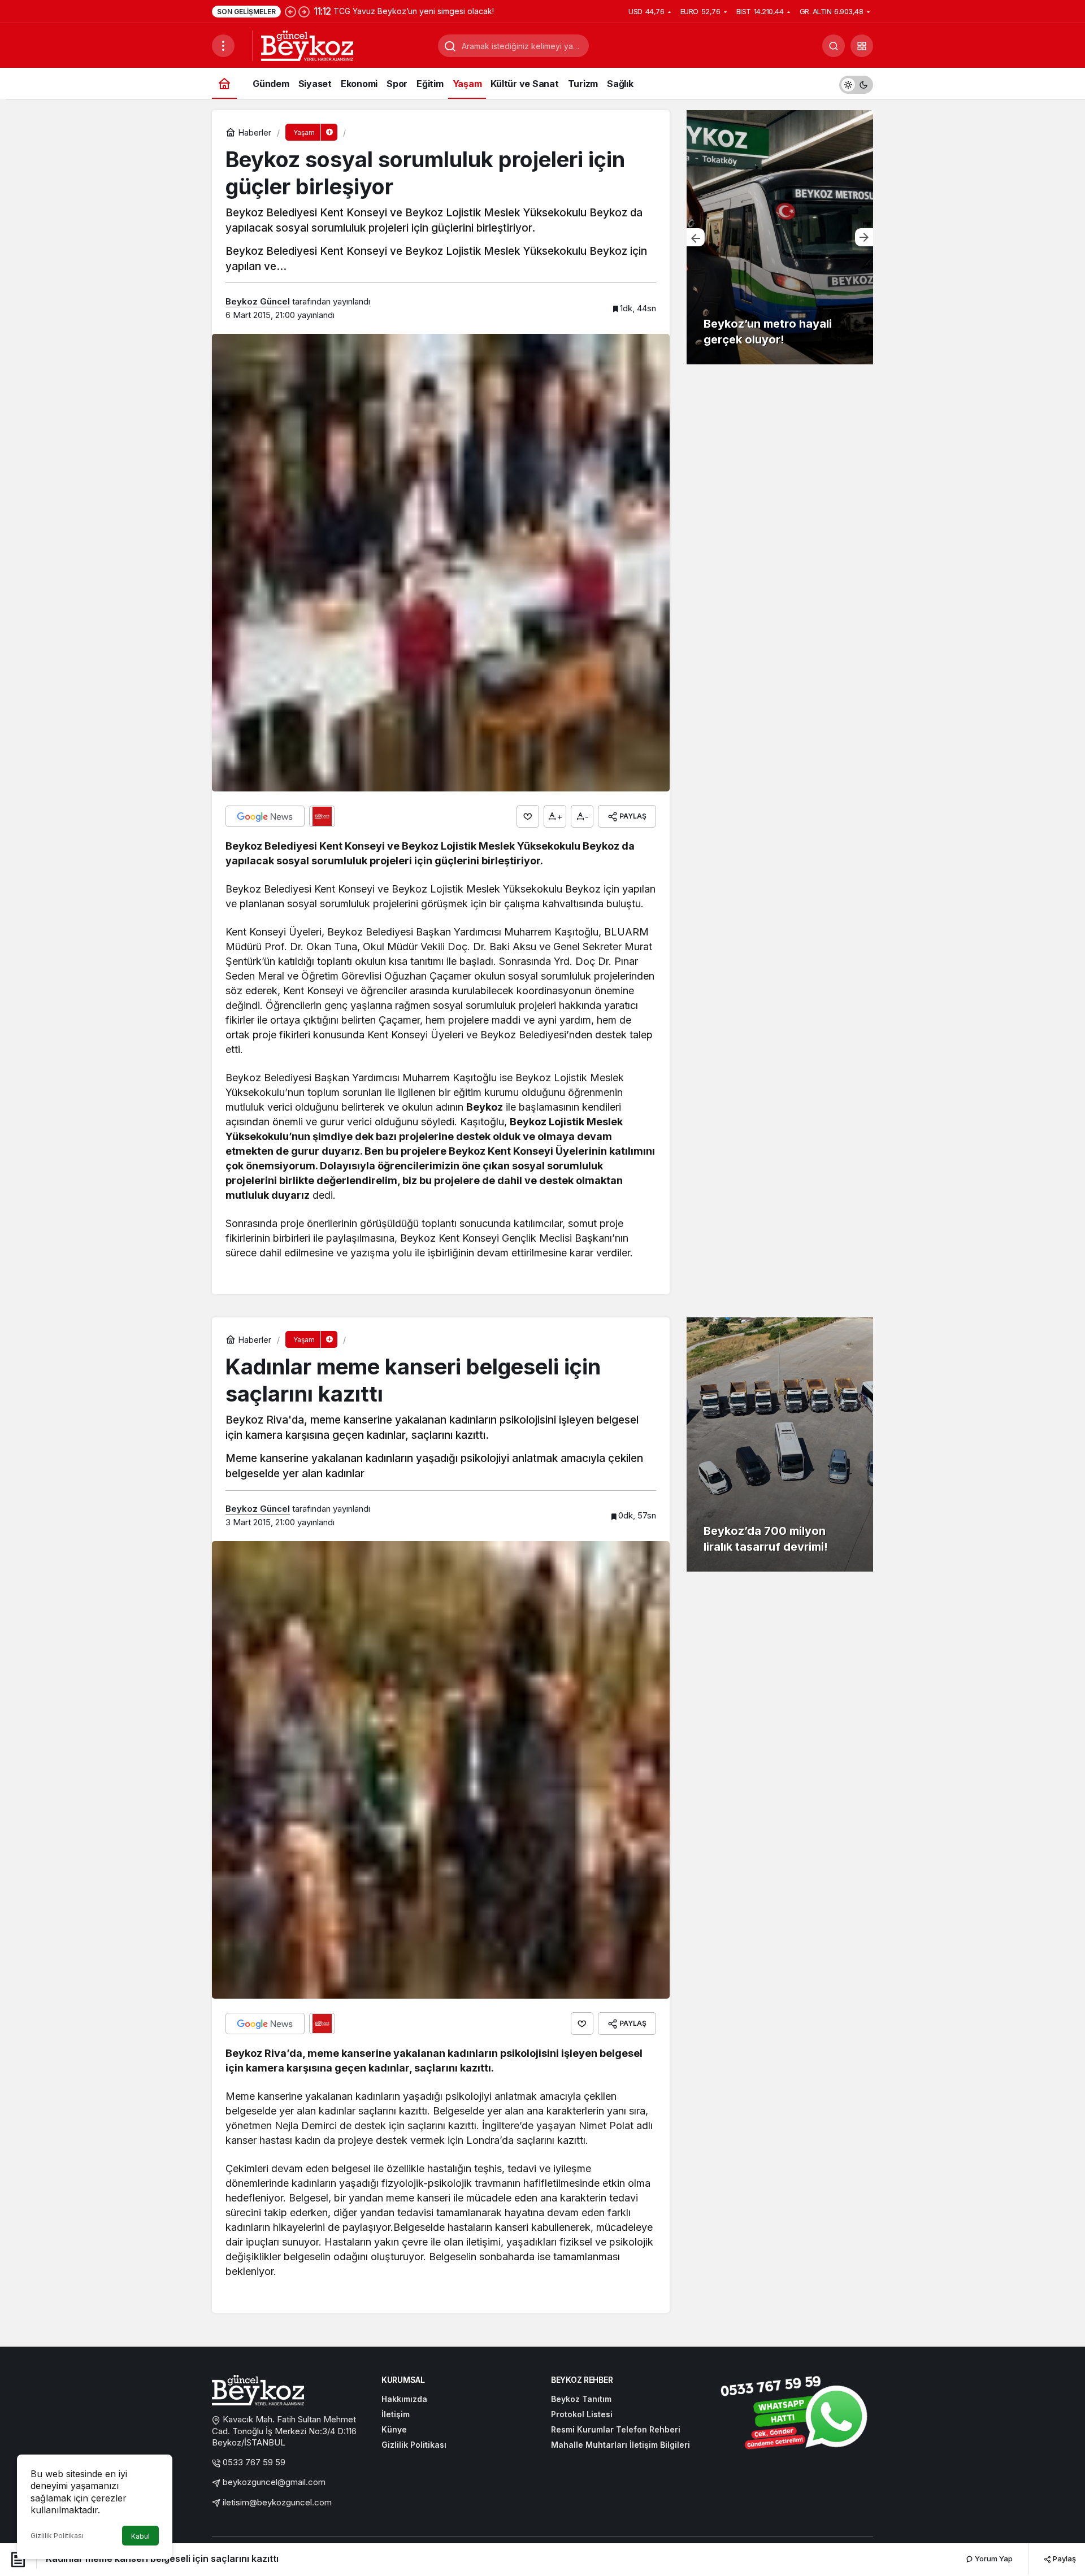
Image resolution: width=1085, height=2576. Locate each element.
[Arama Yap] (834, 46)
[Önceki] (290, 11)
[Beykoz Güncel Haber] (307, 45)
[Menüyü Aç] (223, 46)
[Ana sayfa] (224, 83)
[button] (862, 46)
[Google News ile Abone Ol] (265, 816)
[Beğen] (528, 816)
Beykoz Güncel (258, 301)
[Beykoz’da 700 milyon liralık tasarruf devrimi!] (780, 1444)
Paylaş (1064, 2558)
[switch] (856, 83)
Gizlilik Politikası (57, 2536)
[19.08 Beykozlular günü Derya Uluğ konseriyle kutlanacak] (780, 237)
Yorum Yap (993, 2558)
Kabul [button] (140, 2536)
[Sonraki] (304, 11)
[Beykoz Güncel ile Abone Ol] (322, 816)
